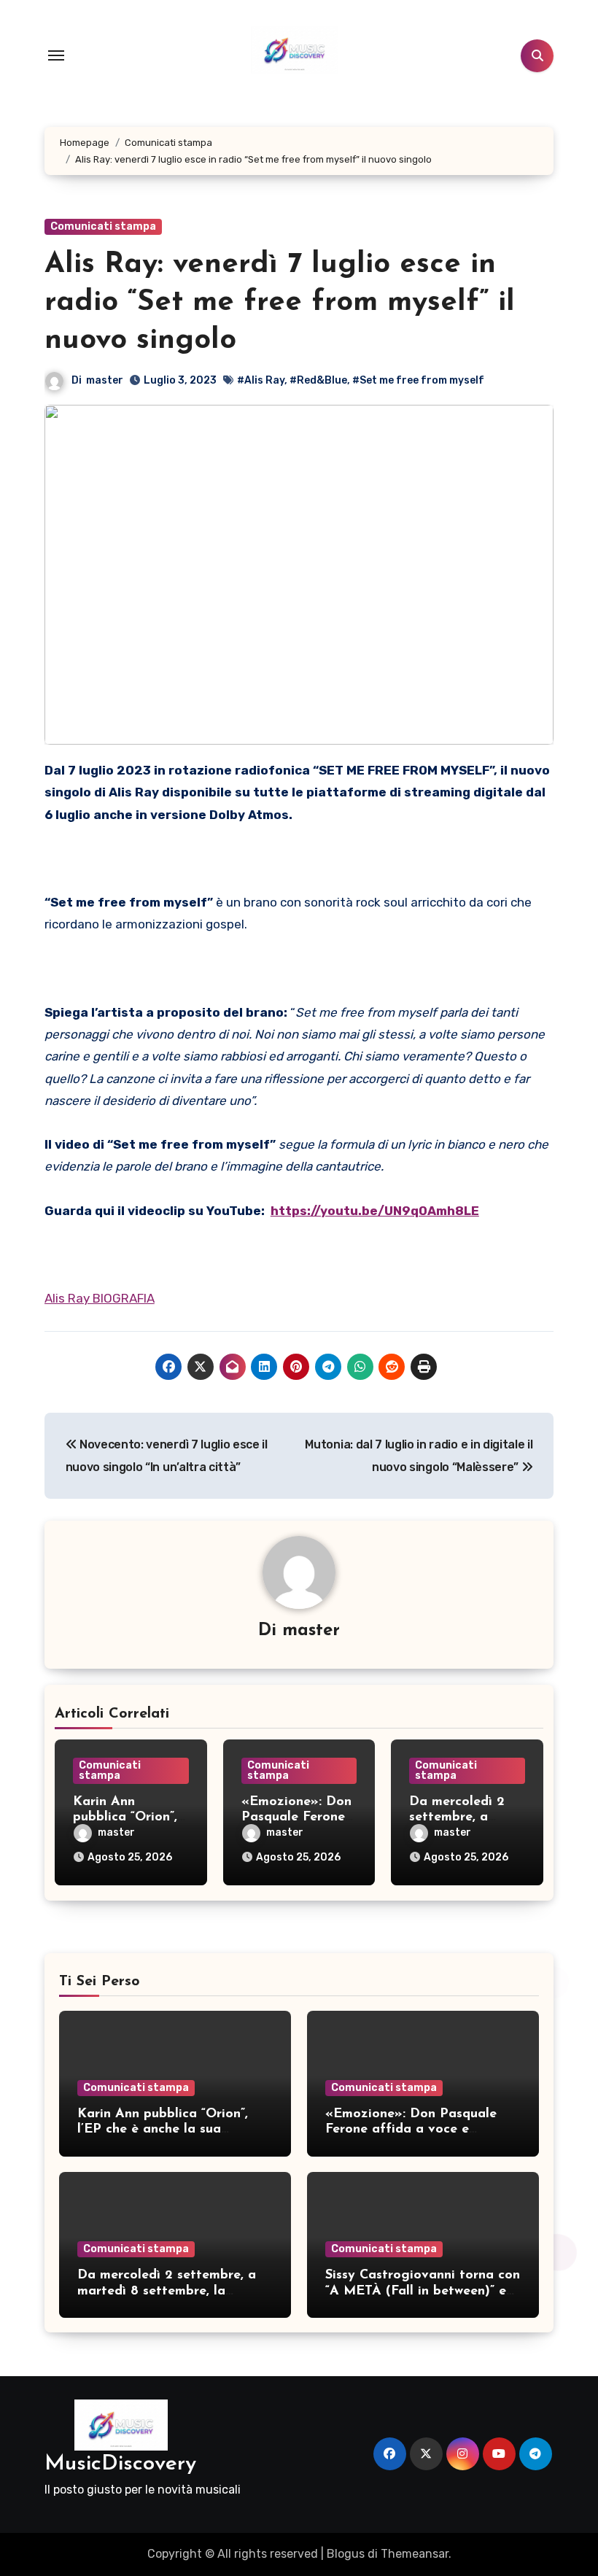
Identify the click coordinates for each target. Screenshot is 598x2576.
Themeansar (415, 2554)
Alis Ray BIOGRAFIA (100, 1298)
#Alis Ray (261, 380)
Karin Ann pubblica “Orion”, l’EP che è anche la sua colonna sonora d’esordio (163, 2130)
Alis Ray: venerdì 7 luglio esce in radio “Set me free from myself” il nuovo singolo (280, 303)
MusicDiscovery (120, 2464)
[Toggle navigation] (56, 55)
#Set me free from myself (418, 380)
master (105, 380)
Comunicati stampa (103, 226)
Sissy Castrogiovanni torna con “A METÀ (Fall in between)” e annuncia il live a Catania (423, 2291)
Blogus (346, 2554)
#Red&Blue (318, 380)
